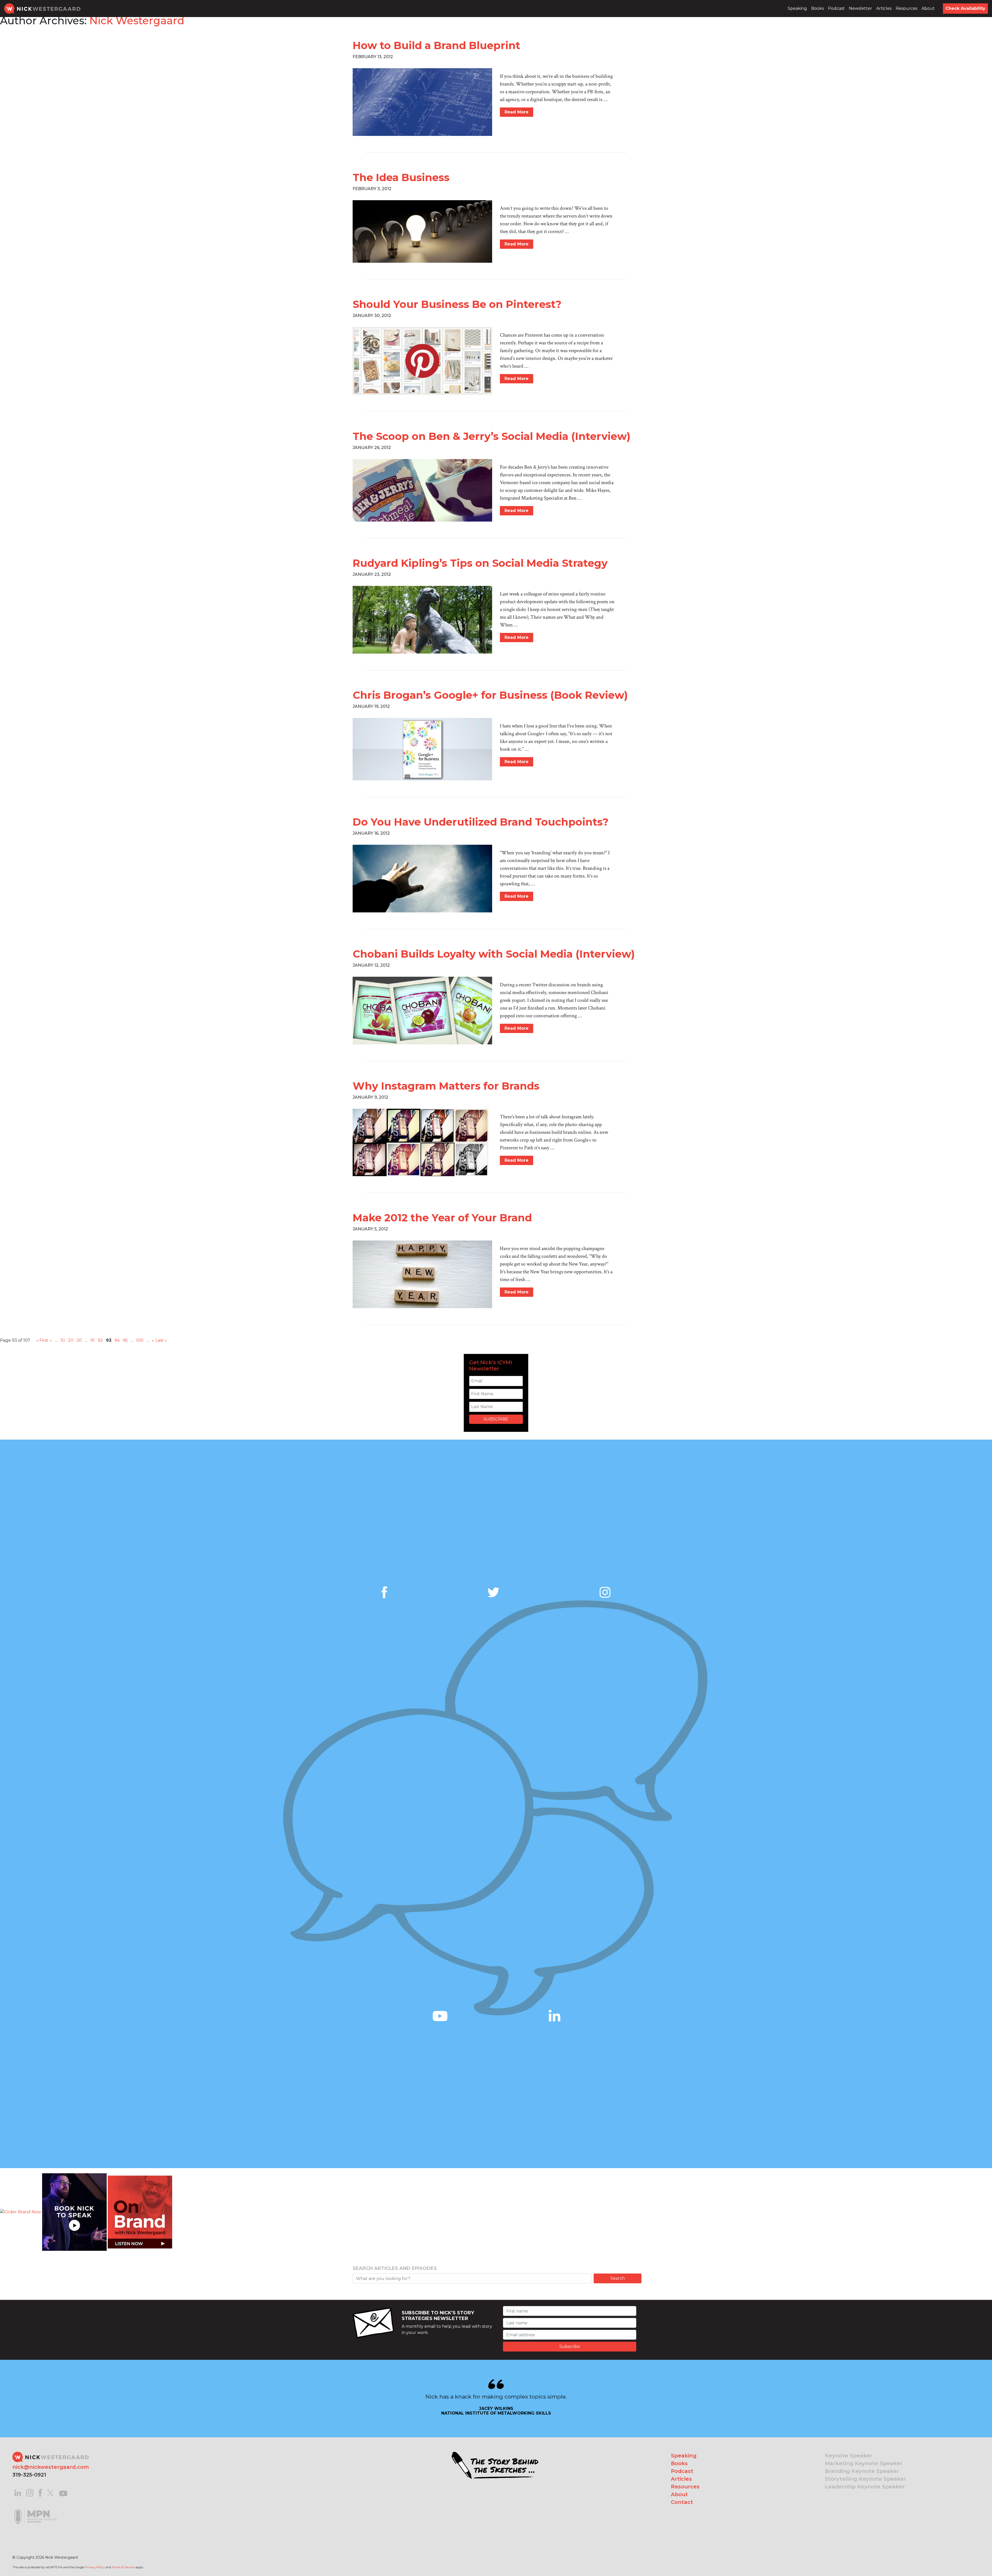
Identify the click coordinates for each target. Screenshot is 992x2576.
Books (817, 8)
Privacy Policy (95, 2567)
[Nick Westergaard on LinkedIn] (18, 2492)
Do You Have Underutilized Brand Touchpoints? (481, 822)
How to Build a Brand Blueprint (436, 45)
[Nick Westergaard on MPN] (36, 2510)
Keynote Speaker (849, 2456)
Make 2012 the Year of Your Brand (442, 1218)
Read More (517, 112)
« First (42, 1340)
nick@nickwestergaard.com (51, 2467)
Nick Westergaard (137, 21)
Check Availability (965, 8)
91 (92, 1340)
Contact (682, 2502)
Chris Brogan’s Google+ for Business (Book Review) (490, 695)
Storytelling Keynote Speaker (866, 2479)
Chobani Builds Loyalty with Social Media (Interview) (494, 954)
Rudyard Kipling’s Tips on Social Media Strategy (480, 563)
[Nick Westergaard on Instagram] (30, 2492)
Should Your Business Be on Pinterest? (457, 304)
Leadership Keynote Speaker (865, 2487)
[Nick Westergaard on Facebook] (40, 2492)
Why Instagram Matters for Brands (446, 1086)
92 (100, 1340)
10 (63, 1340)
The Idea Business (401, 177)
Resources (906, 8)
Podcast (836, 8)
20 (71, 1340)
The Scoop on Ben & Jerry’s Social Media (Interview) (491, 436)
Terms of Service (123, 2567)
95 (125, 1340)
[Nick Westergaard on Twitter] (50, 2492)
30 (79, 1340)
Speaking (797, 8)
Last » (161, 1340)
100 (140, 1340)
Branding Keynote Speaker (862, 2471)
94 (117, 1340)
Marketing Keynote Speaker (864, 2463)
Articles (884, 8)
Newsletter (861, 8)
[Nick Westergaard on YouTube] (63, 2492)
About (928, 8)
